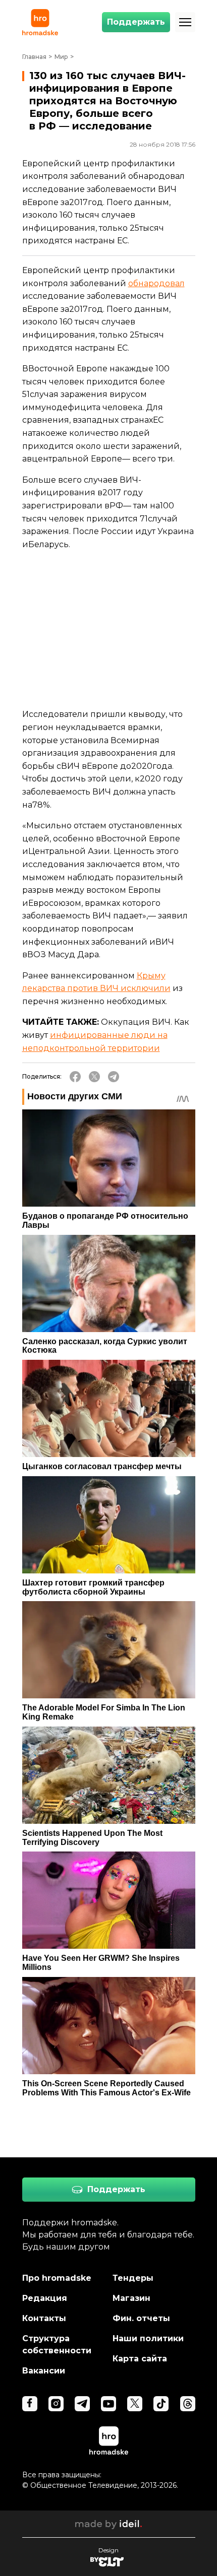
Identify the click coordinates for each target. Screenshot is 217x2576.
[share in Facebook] (75, 1077)
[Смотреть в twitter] (135, 2404)
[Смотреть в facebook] (30, 2404)
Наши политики (148, 2338)
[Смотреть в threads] (188, 2404)
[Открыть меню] (185, 22)
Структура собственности (57, 2344)
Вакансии (44, 2371)
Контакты (44, 2318)
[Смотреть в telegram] (82, 2404)
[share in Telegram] (114, 1077)
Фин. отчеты (141, 2318)
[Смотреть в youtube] (108, 2404)
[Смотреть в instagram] (56, 2404)
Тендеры (133, 2278)
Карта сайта (140, 2359)
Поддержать (136, 22)
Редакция (45, 2298)
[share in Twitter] (94, 1077)
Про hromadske (57, 2278)
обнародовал (156, 283)
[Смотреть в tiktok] (161, 2404)
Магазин (131, 2298)
